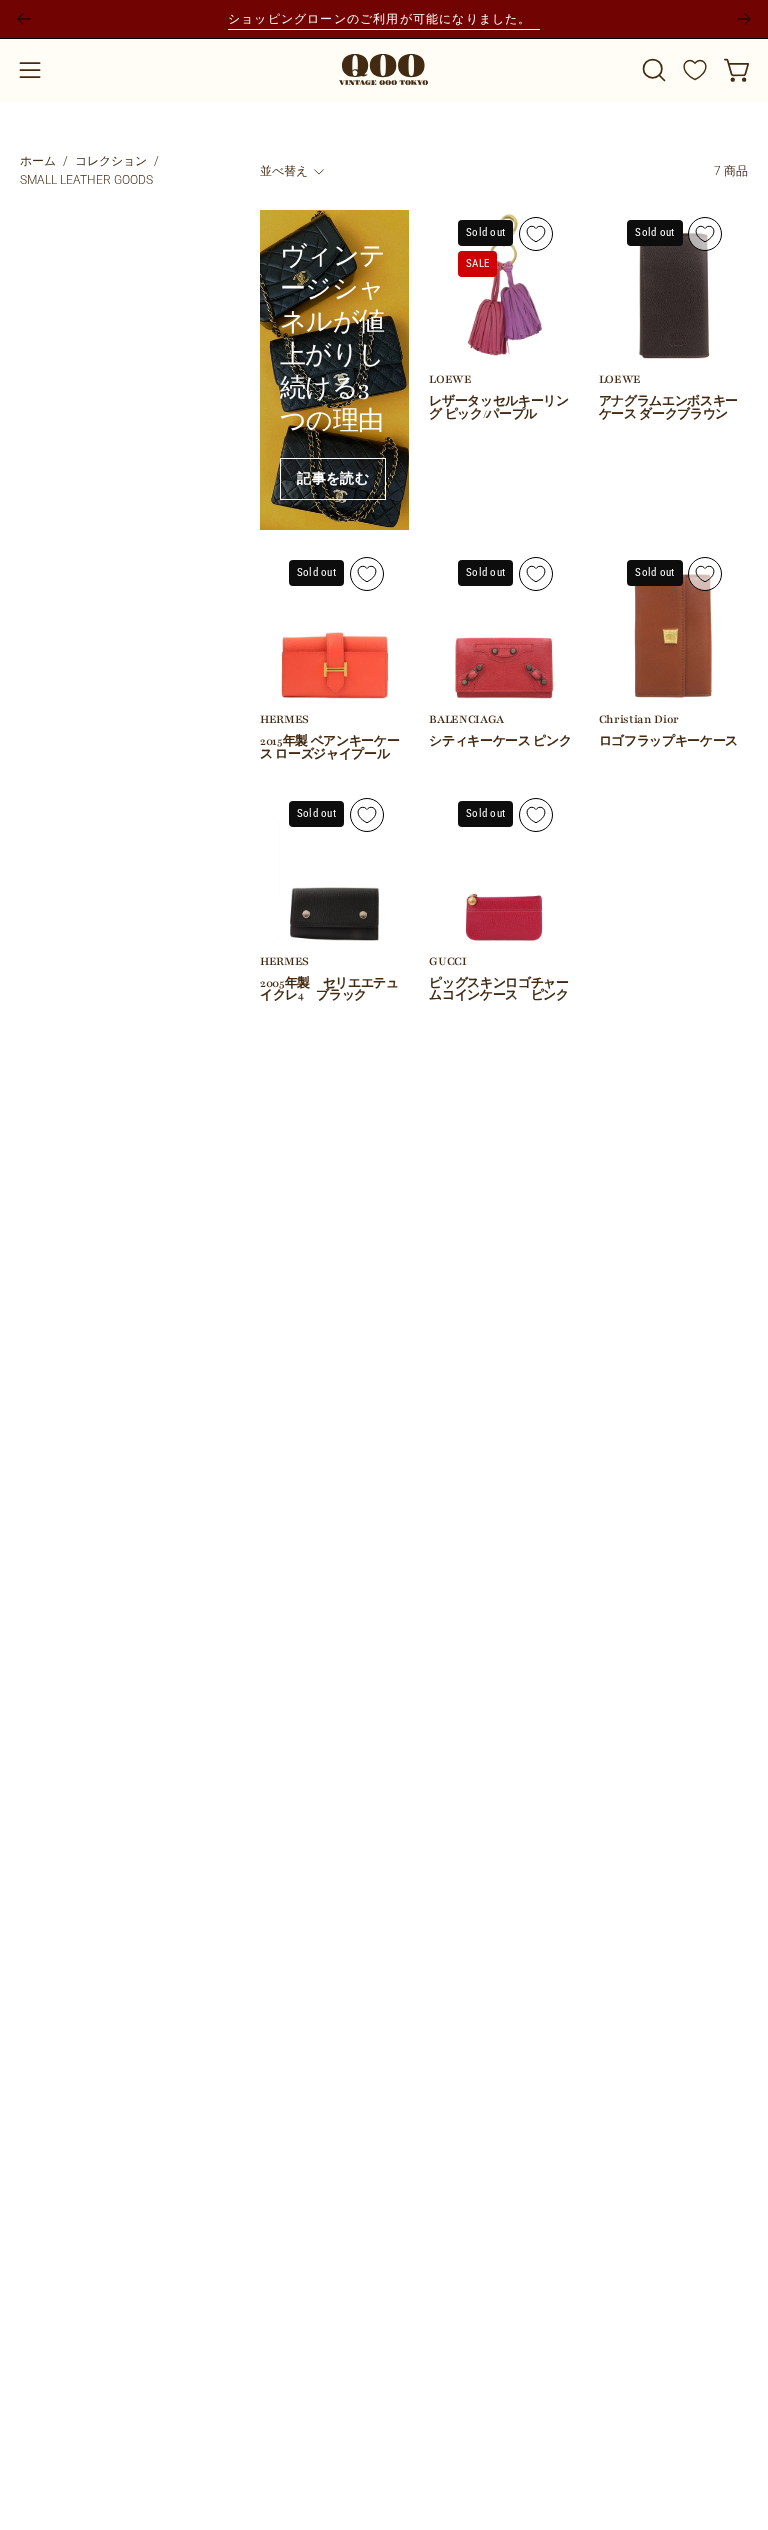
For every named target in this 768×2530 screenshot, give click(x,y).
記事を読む (333, 479)
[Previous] (24, 19)
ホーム (38, 161)
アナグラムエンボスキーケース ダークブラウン (668, 409)
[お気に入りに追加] (536, 234)
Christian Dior (639, 720)
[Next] (744, 19)
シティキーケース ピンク (500, 742)
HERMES (284, 720)
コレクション (111, 161)
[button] (652, 70)
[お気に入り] (695, 70)
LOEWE (450, 380)
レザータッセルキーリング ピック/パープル (498, 409)
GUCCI (447, 962)
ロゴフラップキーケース (668, 742)
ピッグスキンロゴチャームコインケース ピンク (498, 991)
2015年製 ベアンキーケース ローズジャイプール (329, 749)
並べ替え (284, 171)
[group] (384, 19)
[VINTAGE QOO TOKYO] (384, 69)
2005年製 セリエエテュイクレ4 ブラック (329, 991)
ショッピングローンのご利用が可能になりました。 (384, 18)
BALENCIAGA (466, 720)
